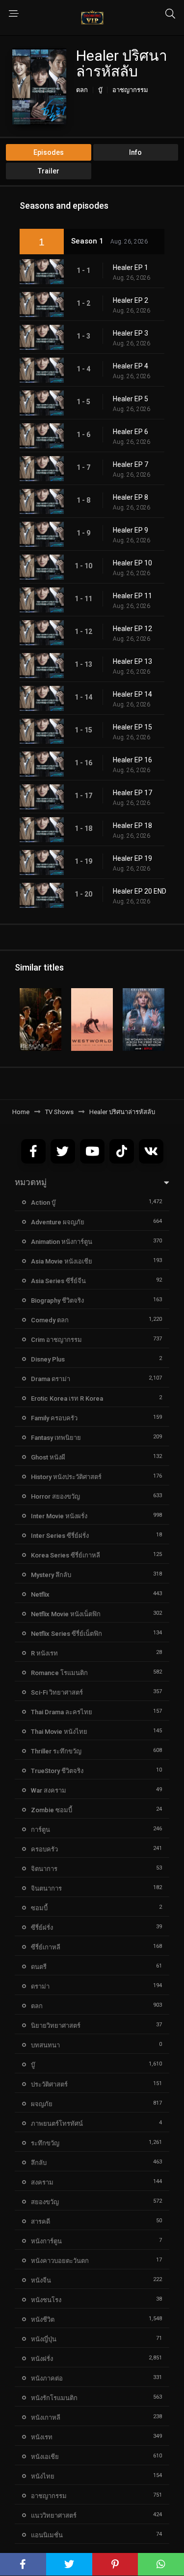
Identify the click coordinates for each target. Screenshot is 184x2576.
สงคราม (42, 2182)
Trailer (49, 171)
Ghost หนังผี (48, 1457)
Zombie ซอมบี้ (52, 1810)
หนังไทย (43, 2476)
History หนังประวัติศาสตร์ (66, 1477)
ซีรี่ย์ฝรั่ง (42, 1928)
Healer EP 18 (132, 826)
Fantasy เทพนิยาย (56, 1438)
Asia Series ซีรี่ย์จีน (58, 1281)
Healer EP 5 (131, 399)
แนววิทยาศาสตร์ (54, 2515)
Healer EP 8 (131, 497)
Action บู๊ (43, 1203)
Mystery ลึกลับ (51, 1575)
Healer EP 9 (131, 530)
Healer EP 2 (131, 300)
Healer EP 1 (131, 267)
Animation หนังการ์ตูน (62, 1242)
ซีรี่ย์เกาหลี (46, 1947)
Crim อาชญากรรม (56, 1340)
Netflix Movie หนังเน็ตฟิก (66, 1614)
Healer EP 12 (132, 629)
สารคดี (40, 2222)
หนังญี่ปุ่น (44, 2339)
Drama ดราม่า (51, 1379)
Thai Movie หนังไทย (59, 1732)
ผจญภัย (42, 2104)
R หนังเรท (44, 1653)
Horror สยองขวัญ (55, 1496)
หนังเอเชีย (45, 2457)
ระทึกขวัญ (45, 2143)
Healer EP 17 (132, 793)
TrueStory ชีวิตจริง (57, 1771)
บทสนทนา (45, 2045)
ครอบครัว (44, 1849)
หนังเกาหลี (46, 2418)
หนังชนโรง (46, 2300)
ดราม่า (40, 1986)
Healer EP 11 (132, 596)
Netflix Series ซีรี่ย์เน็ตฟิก (66, 1634)
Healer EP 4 (131, 366)
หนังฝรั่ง (42, 2359)
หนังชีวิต (43, 2320)
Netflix (40, 1594)
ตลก (82, 90)
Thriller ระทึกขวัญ (56, 1751)
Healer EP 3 (131, 333)
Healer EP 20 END (140, 891)
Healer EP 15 (132, 727)
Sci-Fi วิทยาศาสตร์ (57, 1692)
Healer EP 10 (132, 563)
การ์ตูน (40, 1830)
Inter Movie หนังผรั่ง (59, 1516)
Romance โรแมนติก (59, 1673)
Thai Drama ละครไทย (62, 1712)
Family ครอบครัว (54, 1418)
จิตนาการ (44, 1869)
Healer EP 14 (132, 694)
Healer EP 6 (131, 432)
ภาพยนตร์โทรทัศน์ (57, 2124)
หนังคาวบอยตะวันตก (60, 2261)
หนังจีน (41, 2280)
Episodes (49, 152)
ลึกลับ (39, 2163)
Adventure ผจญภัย (58, 1222)
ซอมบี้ (39, 1908)
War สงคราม (49, 1790)
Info (135, 152)
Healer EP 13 (132, 661)
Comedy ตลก (50, 1320)
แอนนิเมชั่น (47, 2535)
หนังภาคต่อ (47, 2378)
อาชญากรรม (130, 90)
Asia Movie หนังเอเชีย (62, 1261)
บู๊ (100, 90)
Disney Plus (48, 1359)
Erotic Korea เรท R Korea (67, 1398)
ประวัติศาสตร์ (49, 2084)
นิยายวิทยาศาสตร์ (56, 2026)
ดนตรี (39, 1967)
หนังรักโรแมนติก (54, 2398)
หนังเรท (42, 2437)
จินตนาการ (46, 1888)
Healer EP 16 (132, 760)
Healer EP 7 (131, 464)
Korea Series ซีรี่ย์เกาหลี (66, 1555)
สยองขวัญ (45, 2202)
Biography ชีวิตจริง (57, 1300)
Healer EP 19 (132, 858)
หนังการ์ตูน (46, 2241)
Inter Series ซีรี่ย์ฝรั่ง (60, 1536)
